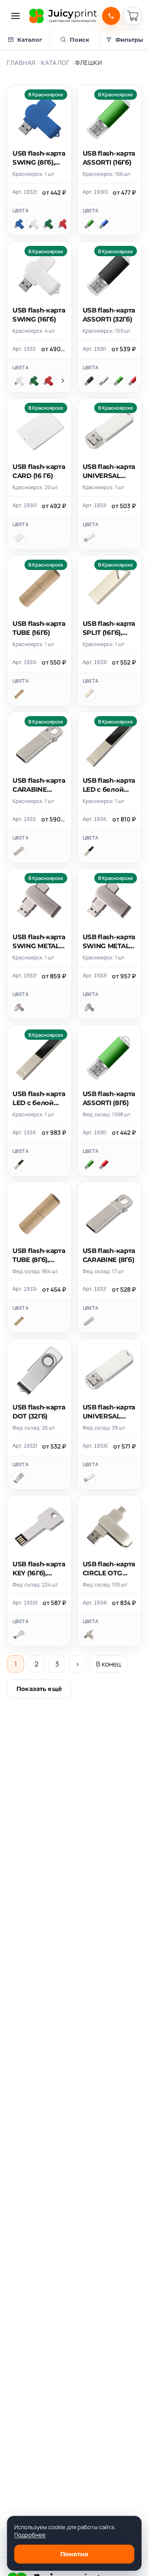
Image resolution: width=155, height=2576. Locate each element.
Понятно (74, 2554)
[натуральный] (19, 694)
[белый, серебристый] (19, 1478)
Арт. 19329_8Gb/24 (25, 192)
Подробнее (30, 2535)
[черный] (89, 381)
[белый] (34, 224)
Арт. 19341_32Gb (25, 1133)
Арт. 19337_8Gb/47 (95, 1289)
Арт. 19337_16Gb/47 (24, 819)
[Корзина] (133, 16)
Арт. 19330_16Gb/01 (96, 1446)
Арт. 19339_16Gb (25, 976)
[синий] (19, 224)
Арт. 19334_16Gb (25, 662)
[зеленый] (48, 224)
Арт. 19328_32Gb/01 (25, 1446)
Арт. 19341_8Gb (95, 819)
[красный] (63, 224)
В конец (108, 1664)
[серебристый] (104, 381)
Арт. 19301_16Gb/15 (95, 192)
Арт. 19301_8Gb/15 (95, 1133)
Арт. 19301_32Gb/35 (95, 349)
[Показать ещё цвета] (63, 381)
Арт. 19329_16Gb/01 (24, 349)
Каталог (55, 63)
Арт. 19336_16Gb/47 (25, 1603)
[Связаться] (111, 16)
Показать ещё (39, 1689)
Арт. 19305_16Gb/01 (25, 505)
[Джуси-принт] (63, 16)
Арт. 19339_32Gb (95, 976)
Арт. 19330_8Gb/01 (95, 505)
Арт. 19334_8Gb (25, 1289)
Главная (21, 63)
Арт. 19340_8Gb (95, 1603)
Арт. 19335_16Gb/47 (95, 662)
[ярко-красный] (133, 381)
